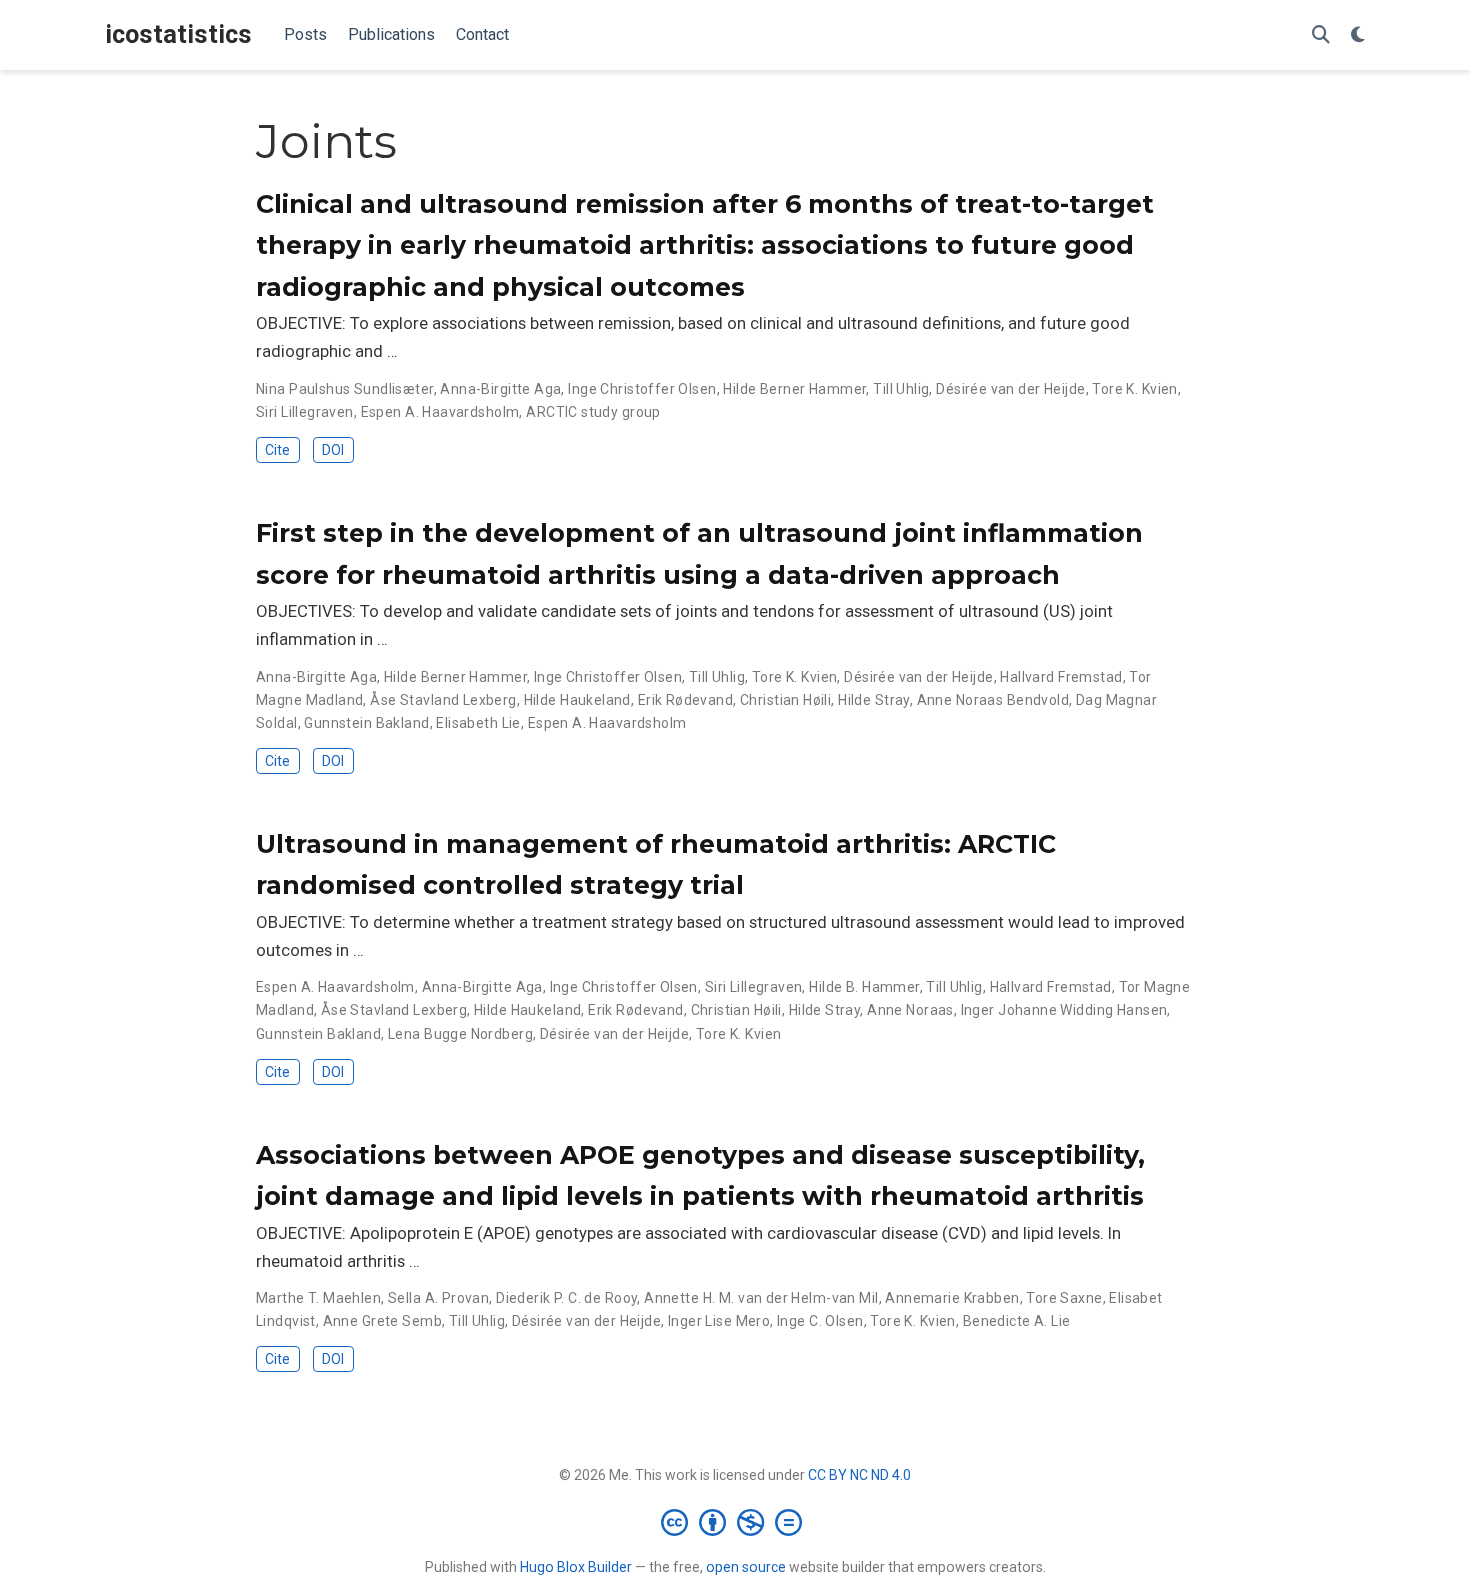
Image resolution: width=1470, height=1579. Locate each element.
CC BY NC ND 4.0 (859, 1475)
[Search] (1321, 35)
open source (746, 1567)
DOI (333, 450)
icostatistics (178, 34)
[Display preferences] (1358, 35)
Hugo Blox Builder (576, 1567)
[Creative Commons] (735, 1522)
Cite (277, 450)
